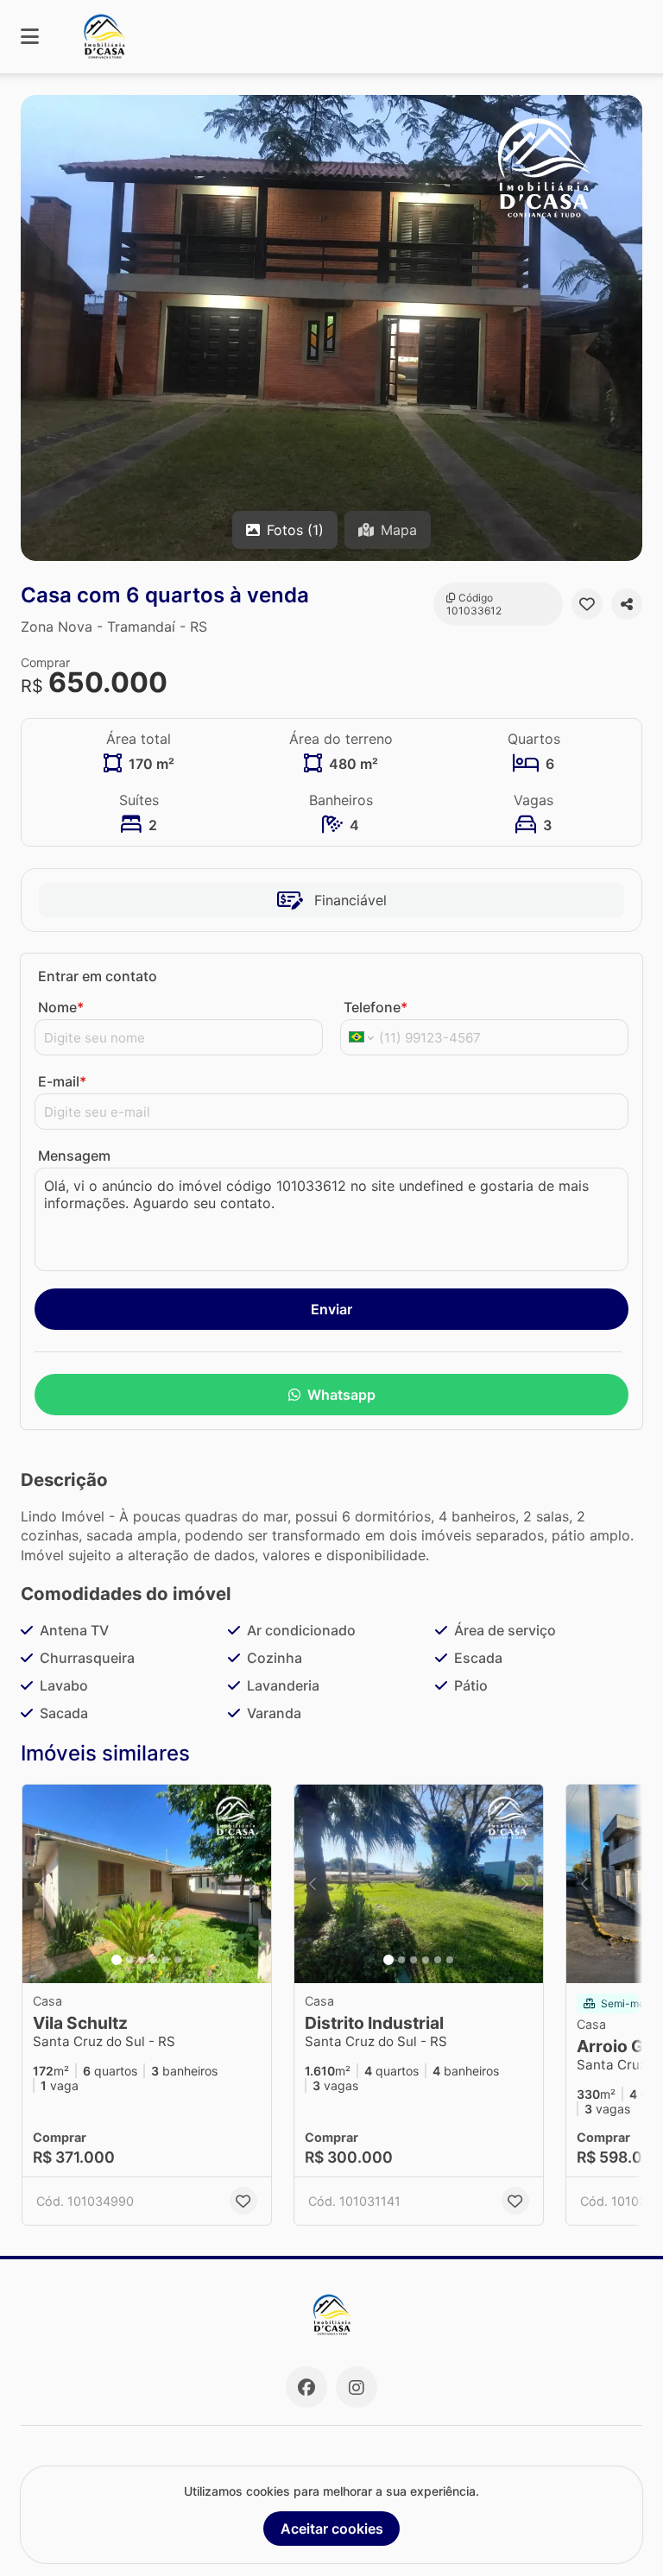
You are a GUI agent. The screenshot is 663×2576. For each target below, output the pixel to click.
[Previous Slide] (41, 1884)
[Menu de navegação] (30, 37)
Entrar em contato (98, 976)
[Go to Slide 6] (178, 1960)
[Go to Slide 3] (142, 1960)
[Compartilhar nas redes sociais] (627, 604)
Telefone (376, 1007)
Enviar (331, 1309)
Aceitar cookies (332, 2529)
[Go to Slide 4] (154, 1960)
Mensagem (74, 1156)
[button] (331, 328)
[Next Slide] (253, 1884)
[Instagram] (357, 2387)
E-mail (62, 1081)
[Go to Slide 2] (129, 1960)
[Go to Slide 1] (117, 1960)
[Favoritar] (587, 604)
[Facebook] (306, 2387)
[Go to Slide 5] (166, 1960)
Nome (61, 1007)
